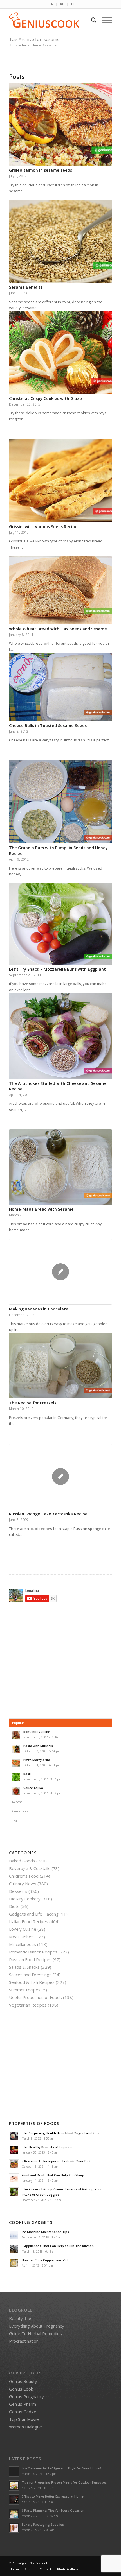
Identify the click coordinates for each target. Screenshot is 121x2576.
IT (73, 4)
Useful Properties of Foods (35, 1997)
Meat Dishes (21, 1937)
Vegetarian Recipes (28, 2005)
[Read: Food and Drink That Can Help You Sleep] (14, 2178)
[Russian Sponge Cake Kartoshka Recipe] (60, 1477)
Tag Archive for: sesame (34, 39)
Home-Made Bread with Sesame (41, 1209)
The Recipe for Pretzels (33, 1403)
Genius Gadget (23, 2412)
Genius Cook (21, 2389)
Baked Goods (22, 1861)
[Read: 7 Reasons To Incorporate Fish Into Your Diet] (14, 2164)
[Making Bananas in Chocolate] (60, 1272)
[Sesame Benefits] (60, 241)
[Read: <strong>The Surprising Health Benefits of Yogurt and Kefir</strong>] (14, 2136)
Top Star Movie (24, 2419)
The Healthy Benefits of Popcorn (47, 2147)
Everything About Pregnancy (37, 2326)
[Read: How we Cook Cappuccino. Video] (14, 2263)
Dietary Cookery (25, 1899)
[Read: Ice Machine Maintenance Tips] (14, 2235)
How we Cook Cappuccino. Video (47, 2260)
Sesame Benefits (26, 287)
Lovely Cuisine (23, 1929)
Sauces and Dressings (30, 1975)
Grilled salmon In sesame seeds (41, 170)
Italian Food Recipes (29, 1921)
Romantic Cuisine (37, 1732)
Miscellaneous (23, 1944)
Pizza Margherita (37, 1760)
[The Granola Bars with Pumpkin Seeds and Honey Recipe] (60, 802)
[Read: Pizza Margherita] (16, 1763)
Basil (27, 1774)
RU (62, 4)
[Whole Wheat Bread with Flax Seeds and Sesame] (60, 590)
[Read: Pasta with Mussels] (16, 1749)
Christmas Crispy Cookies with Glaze (45, 398)
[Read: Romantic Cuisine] (16, 1735)
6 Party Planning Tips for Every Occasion (53, 2510)
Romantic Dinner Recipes (33, 1952)
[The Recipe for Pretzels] (60, 1366)
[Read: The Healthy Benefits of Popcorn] (14, 2150)
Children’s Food (24, 1876)
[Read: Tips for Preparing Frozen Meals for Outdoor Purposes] (14, 2486)
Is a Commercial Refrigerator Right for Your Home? (61, 2468)
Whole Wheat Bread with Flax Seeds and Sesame (58, 629)
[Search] (91, 20)
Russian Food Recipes (30, 1959)
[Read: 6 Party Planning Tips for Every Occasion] (14, 2514)
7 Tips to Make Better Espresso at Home (53, 2496)
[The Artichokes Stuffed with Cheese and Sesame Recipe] (60, 1036)
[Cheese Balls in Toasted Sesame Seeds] (60, 687)
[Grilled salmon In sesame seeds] (60, 124)
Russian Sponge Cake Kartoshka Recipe (48, 1514)
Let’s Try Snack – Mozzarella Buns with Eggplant (57, 969)
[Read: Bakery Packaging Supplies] (14, 2528)
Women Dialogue (25, 2427)
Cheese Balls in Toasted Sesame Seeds (48, 726)
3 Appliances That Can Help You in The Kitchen (58, 2246)
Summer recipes (25, 1990)
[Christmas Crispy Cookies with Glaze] (60, 353)
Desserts (18, 1891)
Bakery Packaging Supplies (43, 2524)
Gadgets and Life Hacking (34, 1914)
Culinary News (23, 1884)
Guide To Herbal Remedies (35, 2333)
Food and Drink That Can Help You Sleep (53, 2175)
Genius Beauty (23, 2381)
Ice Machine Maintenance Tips (45, 2232)
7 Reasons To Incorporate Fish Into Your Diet (56, 2161)
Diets (14, 1906)
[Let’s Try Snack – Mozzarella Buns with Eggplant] (60, 924)
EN (51, 4)
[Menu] (104, 20)
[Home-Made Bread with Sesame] (60, 1167)
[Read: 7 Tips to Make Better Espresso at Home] (14, 2500)
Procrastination (24, 2341)
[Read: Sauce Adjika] (16, 1791)
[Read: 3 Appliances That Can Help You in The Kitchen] (14, 2249)
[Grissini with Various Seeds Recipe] (60, 480)
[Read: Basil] (16, 1777)
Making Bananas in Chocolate (39, 1309)
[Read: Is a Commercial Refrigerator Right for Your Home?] (14, 2471)
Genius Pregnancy (26, 2396)
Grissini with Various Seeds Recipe (43, 527)
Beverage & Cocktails (30, 1868)
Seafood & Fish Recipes (32, 1982)
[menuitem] (52, 4)
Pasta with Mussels (38, 1746)
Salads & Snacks (24, 1967)
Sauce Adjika (33, 1788)
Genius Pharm (23, 2404)
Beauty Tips (21, 2318)
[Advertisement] (56, 1660)
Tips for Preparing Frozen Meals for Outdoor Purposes (64, 2482)
